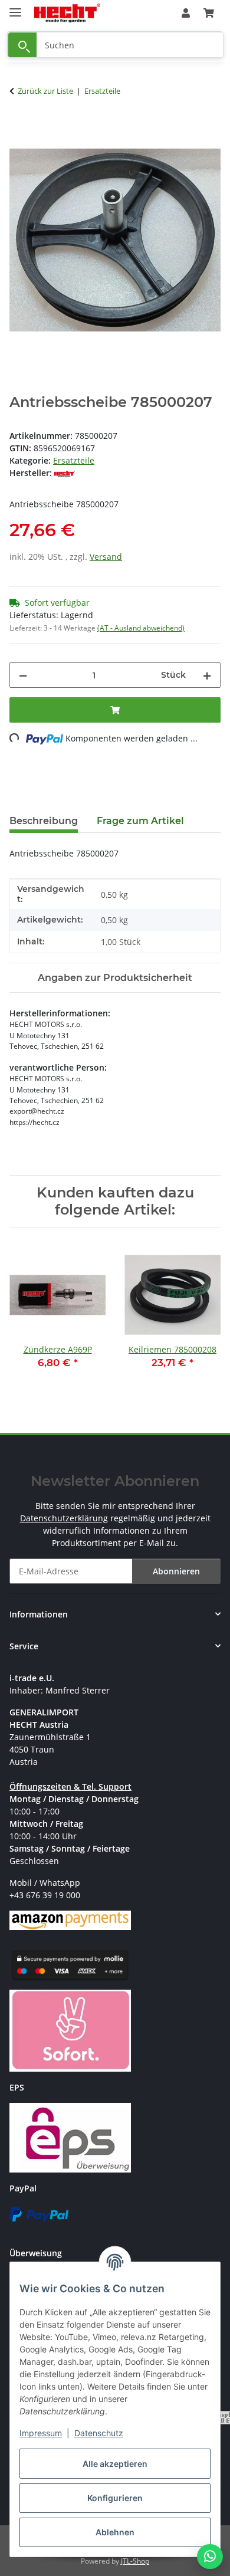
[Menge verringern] (23, 675)
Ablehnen (115, 2532)
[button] (186, 13)
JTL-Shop (135, 2561)
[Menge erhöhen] (207, 675)
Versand (106, 557)
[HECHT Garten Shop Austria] (67, 13)
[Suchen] (22, 45)
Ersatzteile (74, 460)
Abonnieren (176, 1571)
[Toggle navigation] (15, 7)
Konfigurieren (115, 2498)
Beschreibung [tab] (44, 821)
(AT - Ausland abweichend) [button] (141, 628)
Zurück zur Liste (45, 91)
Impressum (41, 2433)
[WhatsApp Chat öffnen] (210, 2557)
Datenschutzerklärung (64, 1518)
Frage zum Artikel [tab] (140, 821)
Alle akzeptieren (115, 2464)
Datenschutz (99, 2433)
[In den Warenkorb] (19, 128)
